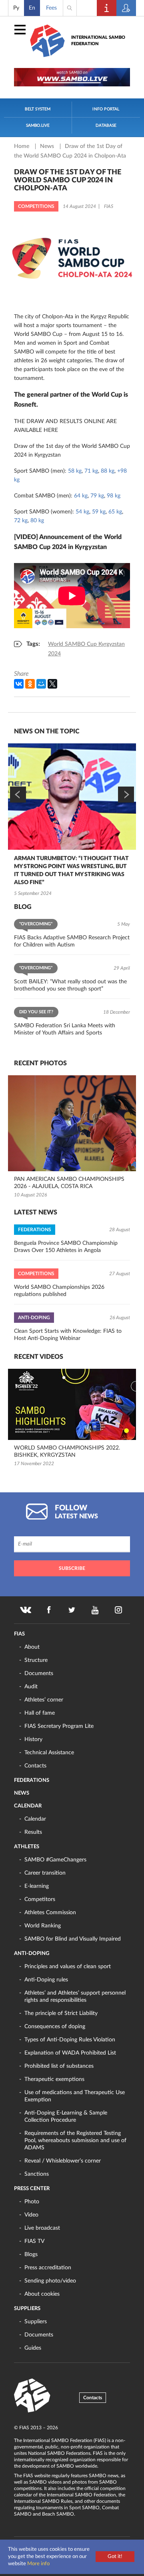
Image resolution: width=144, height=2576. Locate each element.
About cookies (42, 2294)
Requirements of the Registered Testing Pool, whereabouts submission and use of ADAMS (75, 2141)
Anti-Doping (32, 1954)
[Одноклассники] (30, 684)
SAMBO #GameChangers (55, 1860)
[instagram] (118, 1610)
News (48, 146)
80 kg (37, 521)
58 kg (75, 471)
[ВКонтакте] (19, 684)
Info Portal (106, 109)
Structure (36, 1660)
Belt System (38, 109)
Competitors (40, 1899)
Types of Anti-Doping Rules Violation (70, 2040)
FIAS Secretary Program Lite (59, 1726)
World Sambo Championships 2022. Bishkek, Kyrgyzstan (67, 1452)
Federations (32, 1780)
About (32, 1647)
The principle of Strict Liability (61, 2013)
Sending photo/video (50, 2281)
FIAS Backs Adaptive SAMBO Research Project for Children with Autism (72, 941)
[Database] (126, 8)
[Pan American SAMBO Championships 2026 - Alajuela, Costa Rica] (72, 1123)
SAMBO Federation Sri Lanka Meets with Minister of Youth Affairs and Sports (65, 1029)
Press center (32, 2189)
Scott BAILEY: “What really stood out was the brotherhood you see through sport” (70, 985)
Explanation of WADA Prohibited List (70, 2053)
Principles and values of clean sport (68, 1967)
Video (31, 2215)
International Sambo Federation (98, 41)
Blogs (31, 2254)
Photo (32, 2202)
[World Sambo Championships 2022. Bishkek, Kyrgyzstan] (72, 1404)
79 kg (97, 496)
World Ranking (43, 1926)
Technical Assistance (49, 1753)
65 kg (115, 512)
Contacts (35, 1766)
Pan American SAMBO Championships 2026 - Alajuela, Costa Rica (69, 1183)
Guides (33, 2348)
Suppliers (27, 2309)
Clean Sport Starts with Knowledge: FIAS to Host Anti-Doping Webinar (68, 1335)
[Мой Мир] (41, 684)
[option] (72, 821)
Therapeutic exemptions (54, 2079)
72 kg (21, 521)
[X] (52, 684)
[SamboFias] (32, 2396)
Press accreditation (48, 2268)
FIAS (19, 1634)
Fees (51, 8)
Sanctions (37, 2174)
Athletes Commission (50, 1913)
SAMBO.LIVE (38, 126)
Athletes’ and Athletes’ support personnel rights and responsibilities (75, 1997)
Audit (31, 1687)
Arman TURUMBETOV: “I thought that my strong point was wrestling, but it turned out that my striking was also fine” (71, 871)
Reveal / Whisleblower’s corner (63, 2161)
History (33, 1739)
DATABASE (106, 126)
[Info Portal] (107, 8)
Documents (39, 1673)
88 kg (108, 471)
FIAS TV (34, 2241)
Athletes (27, 1847)
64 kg (81, 496)
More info (38, 2564)
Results (33, 1832)
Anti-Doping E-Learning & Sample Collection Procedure (66, 2117)
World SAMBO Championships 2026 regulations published (59, 1291)
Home (22, 146)
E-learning (37, 1886)
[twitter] (72, 1610)
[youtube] (95, 1610)
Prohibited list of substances (59, 2066)
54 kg (82, 512)
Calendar (28, 1806)
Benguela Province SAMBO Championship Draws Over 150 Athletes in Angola (66, 1247)
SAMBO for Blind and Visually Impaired (73, 1939)
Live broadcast (42, 2228)
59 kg (99, 512)
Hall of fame (40, 1713)
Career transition (45, 1873)
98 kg (114, 496)
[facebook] (49, 1610)
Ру (16, 8)
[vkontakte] (26, 1610)
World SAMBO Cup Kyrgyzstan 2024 (86, 649)
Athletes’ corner (44, 1700)
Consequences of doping (55, 2027)
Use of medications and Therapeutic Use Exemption (75, 2096)
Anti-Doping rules (46, 1980)
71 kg (91, 471)
